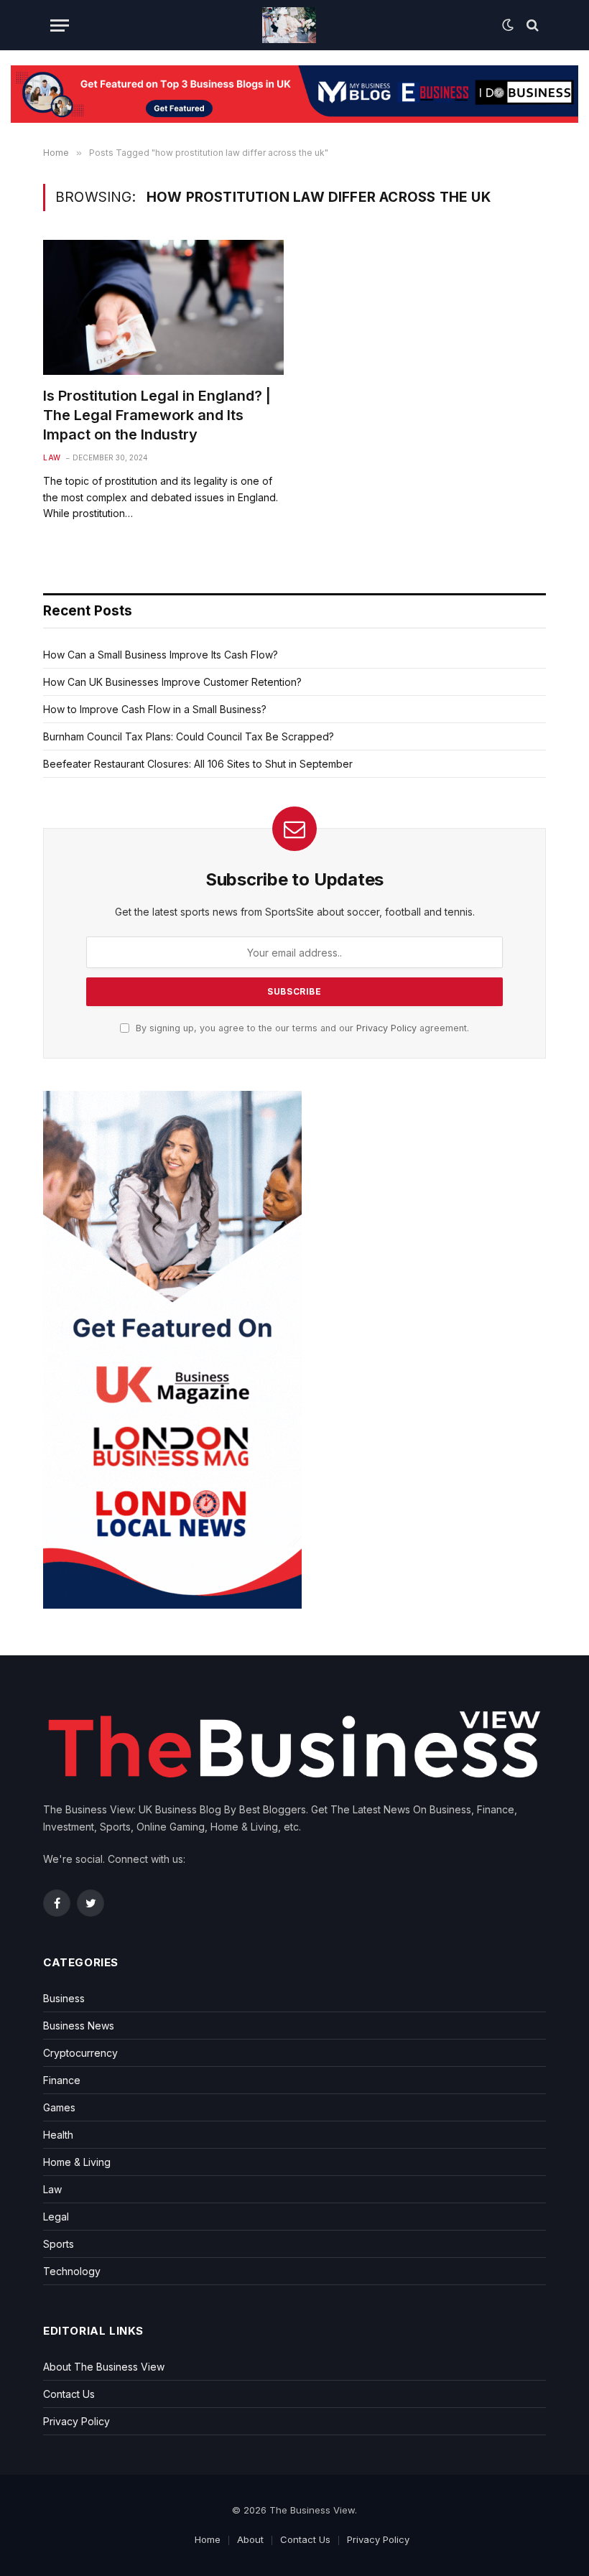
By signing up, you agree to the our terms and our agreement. (301, 1028)
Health (58, 2135)
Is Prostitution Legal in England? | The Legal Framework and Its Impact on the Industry (157, 415)
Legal (56, 2217)
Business (64, 1998)
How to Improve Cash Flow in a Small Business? (155, 709)
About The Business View (104, 2367)
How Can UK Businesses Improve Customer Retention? (172, 682)
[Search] (531, 25)
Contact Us (69, 2394)
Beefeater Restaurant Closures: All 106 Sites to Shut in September (198, 764)
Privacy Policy (386, 1028)
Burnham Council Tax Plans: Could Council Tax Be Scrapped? (189, 736)
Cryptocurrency (80, 2053)
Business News (79, 2026)
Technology (72, 2271)
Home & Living (77, 2162)
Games (59, 2107)
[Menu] (60, 25)
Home (208, 2539)
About (250, 2539)
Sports (59, 2244)
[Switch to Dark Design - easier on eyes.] (508, 25)
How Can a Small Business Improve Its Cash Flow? (161, 655)
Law (52, 457)
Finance (62, 2080)
